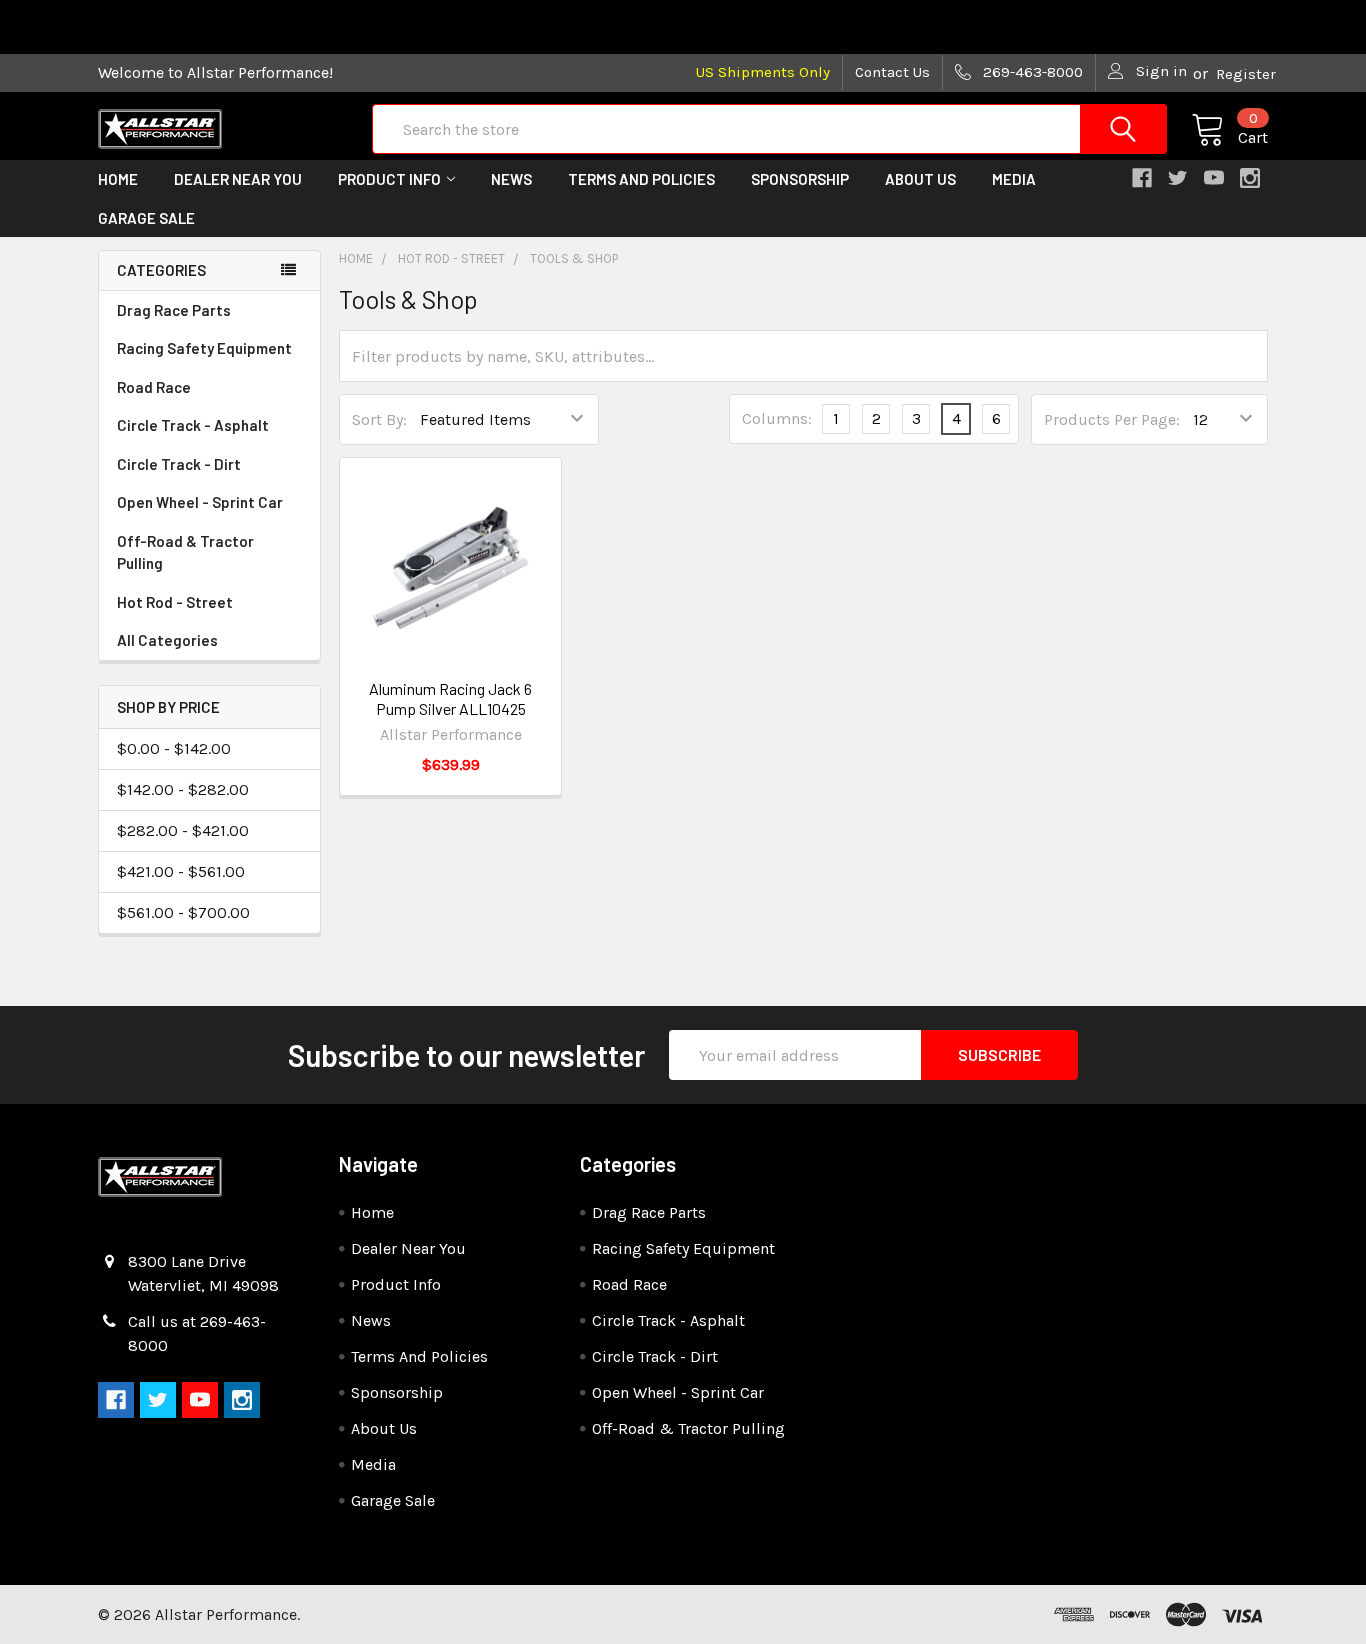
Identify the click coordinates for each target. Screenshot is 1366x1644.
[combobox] (769, 129)
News (511, 179)
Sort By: (379, 419)
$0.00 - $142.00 (174, 748)
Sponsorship (800, 179)
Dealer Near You (238, 179)
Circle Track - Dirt (179, 464)
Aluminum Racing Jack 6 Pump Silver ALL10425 (450, 698)
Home (118, 179)
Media (1014, 179)
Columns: (777, 418)
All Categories (167, 640)
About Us (920, 179)
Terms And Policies (641, 179)
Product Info (389, 179)
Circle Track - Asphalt (193, 425)
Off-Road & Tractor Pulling (185, 552)
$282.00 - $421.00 (183, 830)
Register (1246, 74)
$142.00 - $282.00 (183, 789)
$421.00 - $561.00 (181, 871)
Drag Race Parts (174, 310)
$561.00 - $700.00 (183, 912)
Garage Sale (146, 218)
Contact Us (892, 72)
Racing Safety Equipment (204, 348)
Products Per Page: (1112, 419)
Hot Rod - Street (175, 602)
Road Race (154, 387)
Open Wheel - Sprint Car (200, 502)
